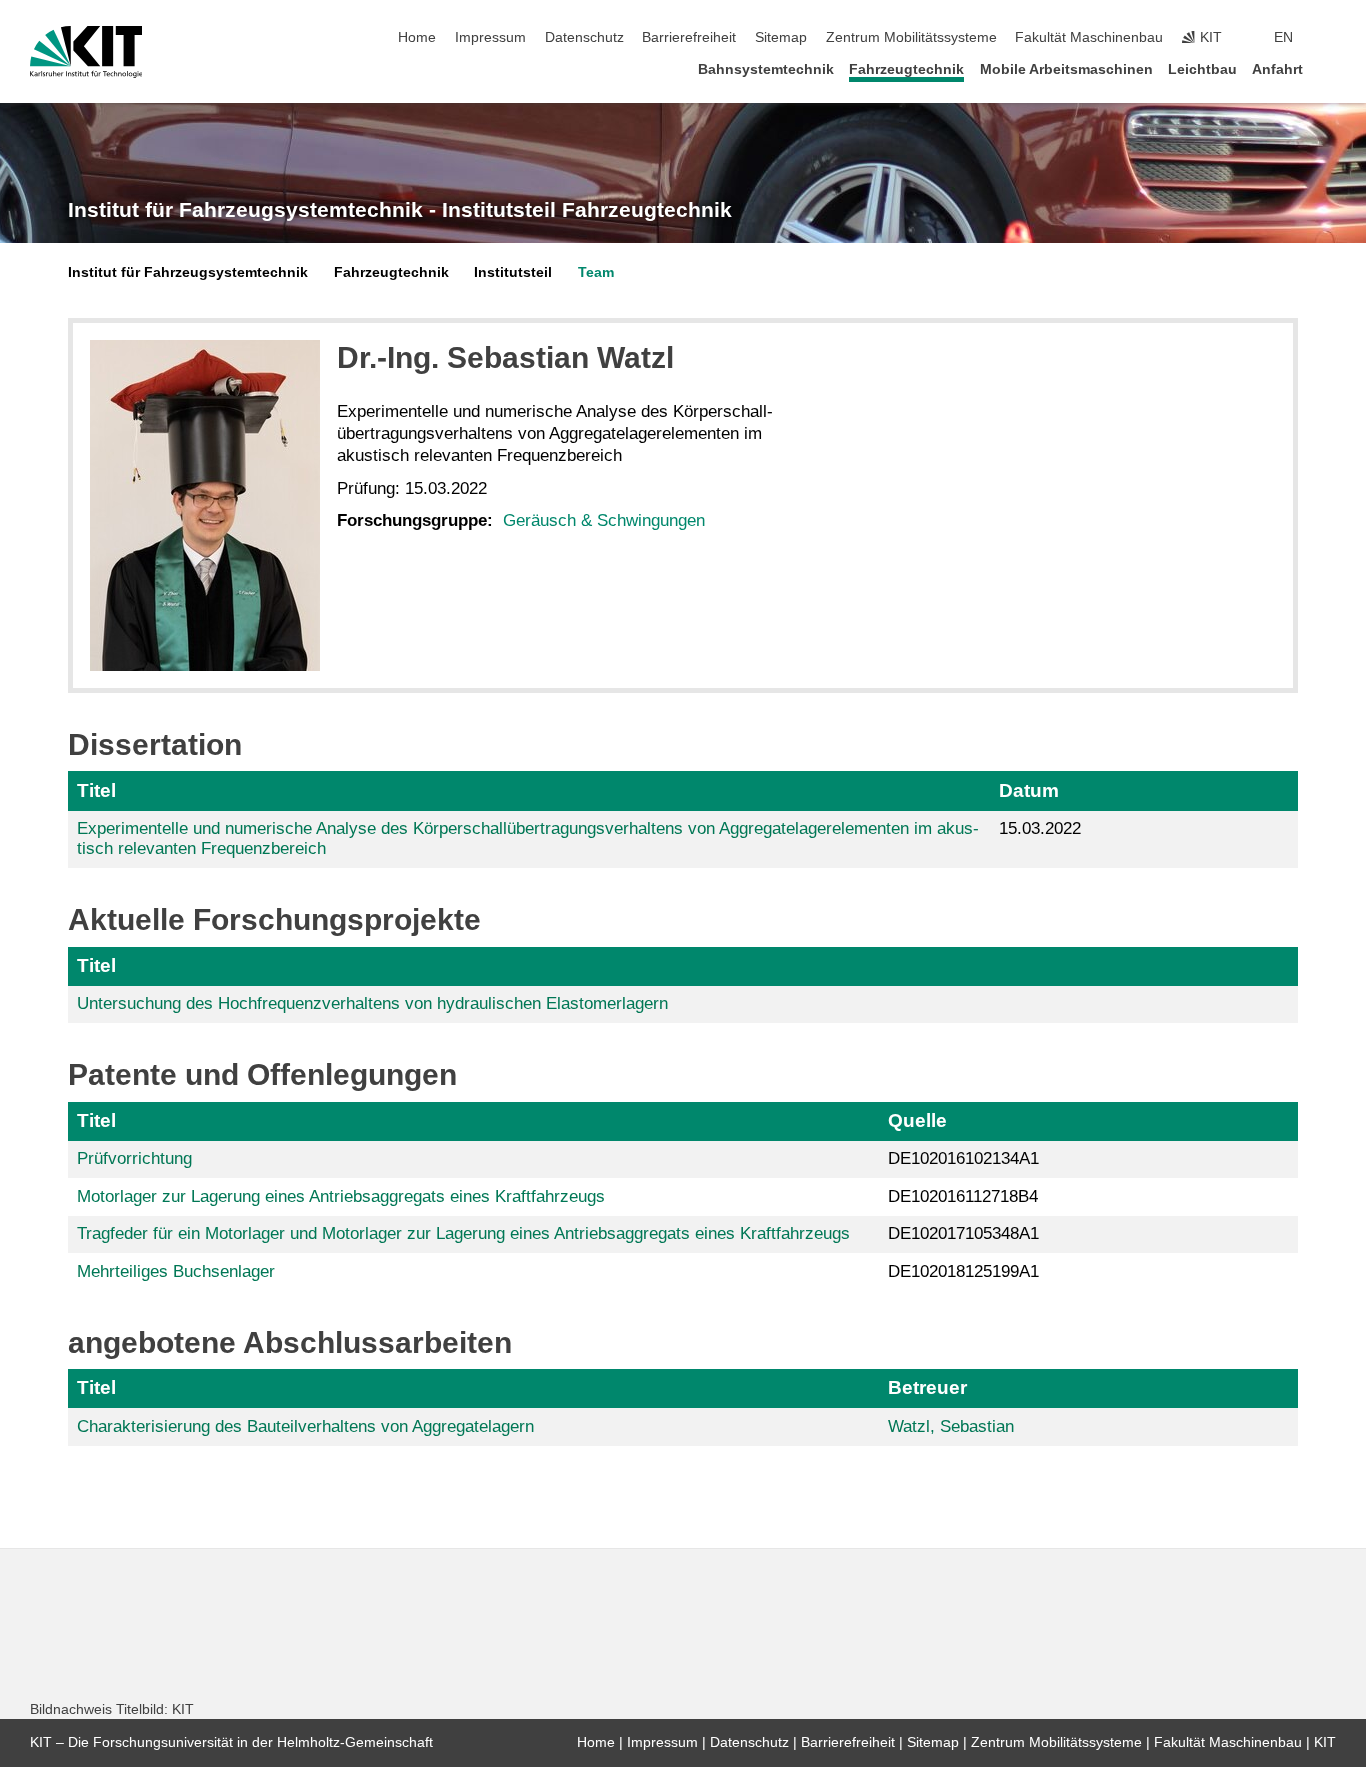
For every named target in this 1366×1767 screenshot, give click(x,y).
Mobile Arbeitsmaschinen (1066, 69)
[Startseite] (1330, 68)
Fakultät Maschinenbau (1089, 37)
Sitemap (781, 37)
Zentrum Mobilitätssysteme (911, 37)
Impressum (490, 37)
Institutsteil (513, 272)
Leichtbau (1202, 69)
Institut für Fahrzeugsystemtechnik (188, 272)
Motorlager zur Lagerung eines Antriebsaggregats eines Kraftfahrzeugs (341, 1196)
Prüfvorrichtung (134, 1158)
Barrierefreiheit (689, 37)
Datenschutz (584, 37)
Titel (96, 790)
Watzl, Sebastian (951, 1426)
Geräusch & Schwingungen (604, 520)
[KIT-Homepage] (86, 52)
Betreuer (927, 1387)
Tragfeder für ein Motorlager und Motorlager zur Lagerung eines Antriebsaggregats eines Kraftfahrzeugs (463, 1233)
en (1283, 37)
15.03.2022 (1040, 828)
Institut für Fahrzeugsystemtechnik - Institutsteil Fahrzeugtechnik (400, 210)
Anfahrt (1277, 69)
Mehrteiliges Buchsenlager (176, 1271)
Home (417, 37)
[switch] (1330, 38)
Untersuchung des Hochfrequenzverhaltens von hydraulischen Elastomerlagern (372, 1003)
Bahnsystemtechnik (766, 69)
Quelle (917, 1120)
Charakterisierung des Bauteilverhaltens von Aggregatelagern (305, 1426)
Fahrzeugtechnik (906, 69)
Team (596, 272)
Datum (1029, 790)
